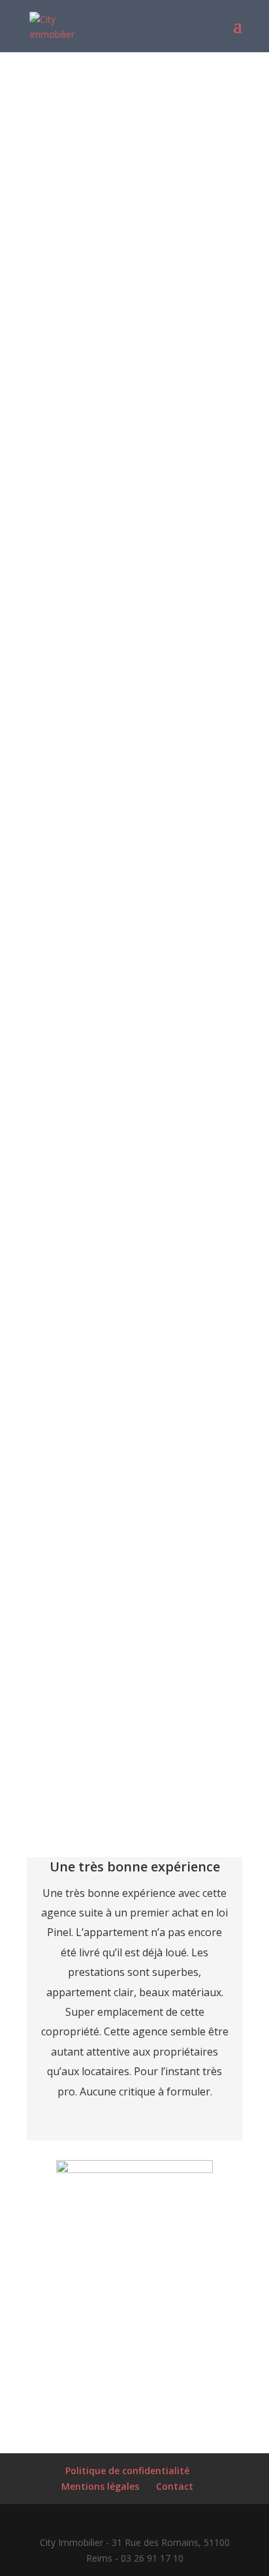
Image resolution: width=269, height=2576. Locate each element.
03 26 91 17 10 (168, 467)
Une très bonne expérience (135, 1867)
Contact (175, 2486)
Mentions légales (100, 2486)
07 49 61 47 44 (163, 493)
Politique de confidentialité (127, 2471)
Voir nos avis (135, 2384)
